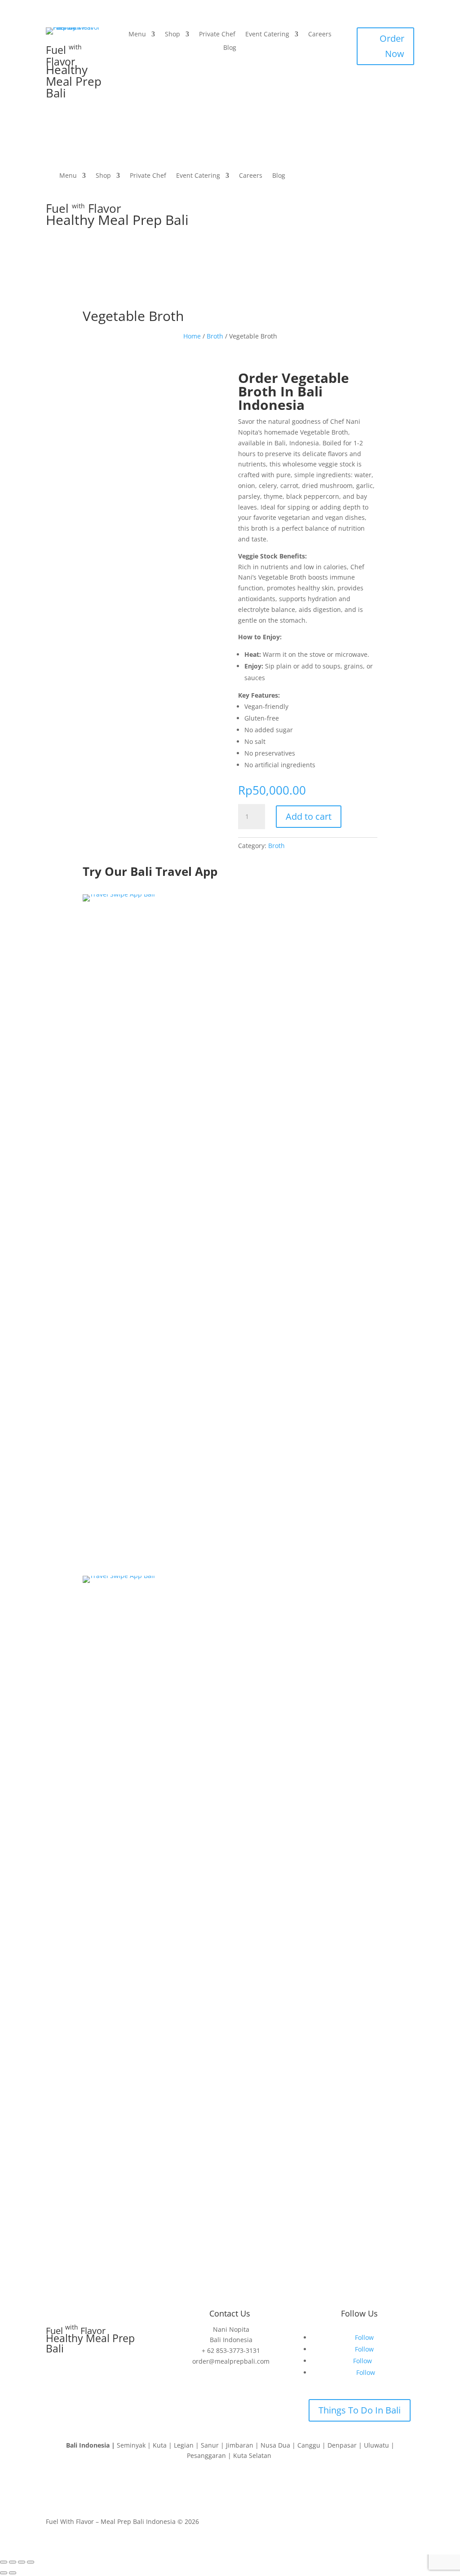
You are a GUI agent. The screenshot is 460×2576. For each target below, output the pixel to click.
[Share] (22, 2562)
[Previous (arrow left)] (4, 2573)
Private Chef (217, 35)
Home (192, 336)
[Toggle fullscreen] (13, 2562)
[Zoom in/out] (4, 2562)
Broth (215, 336)
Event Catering (267, 35)
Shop (172, 35)
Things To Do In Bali (360, 2410)
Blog (230, 48)
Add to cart (309, 816)
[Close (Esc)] (31, 2562)
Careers (320, 35)
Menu (137, 35)
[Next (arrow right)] (13, 2573)
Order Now (392, 46)
